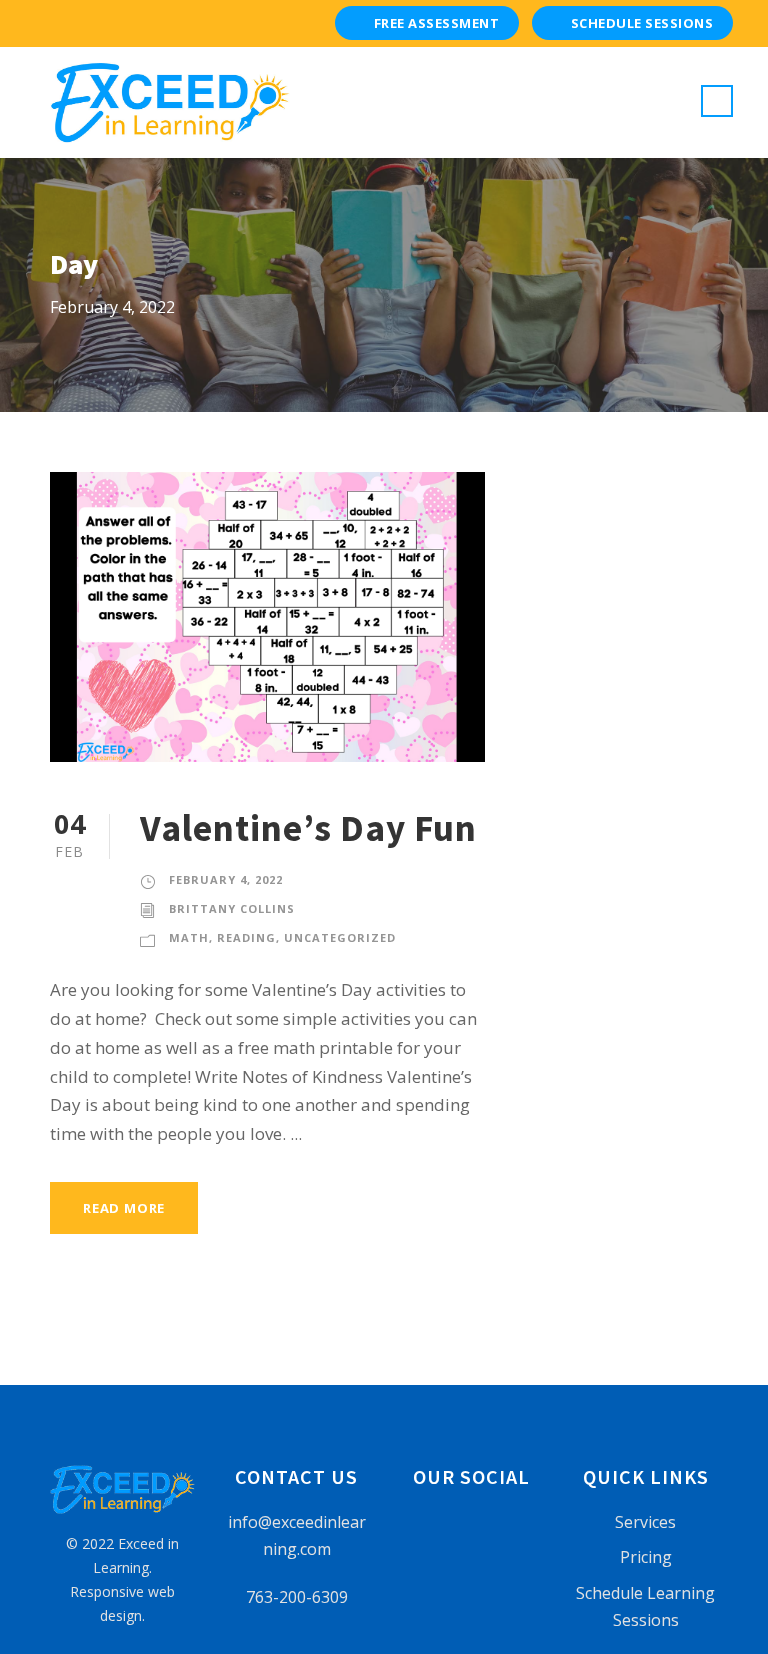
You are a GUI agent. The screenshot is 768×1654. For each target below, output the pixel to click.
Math (189, 937)
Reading (246, 937)
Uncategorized (340, 937)
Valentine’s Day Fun (308, 828)
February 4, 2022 (226, 879)
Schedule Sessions (642, 23)
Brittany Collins (232, 908)
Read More (124, 1208)
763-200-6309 (297, 1597)
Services (645, 1522)
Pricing (646, 1557)
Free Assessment (437, 23)
